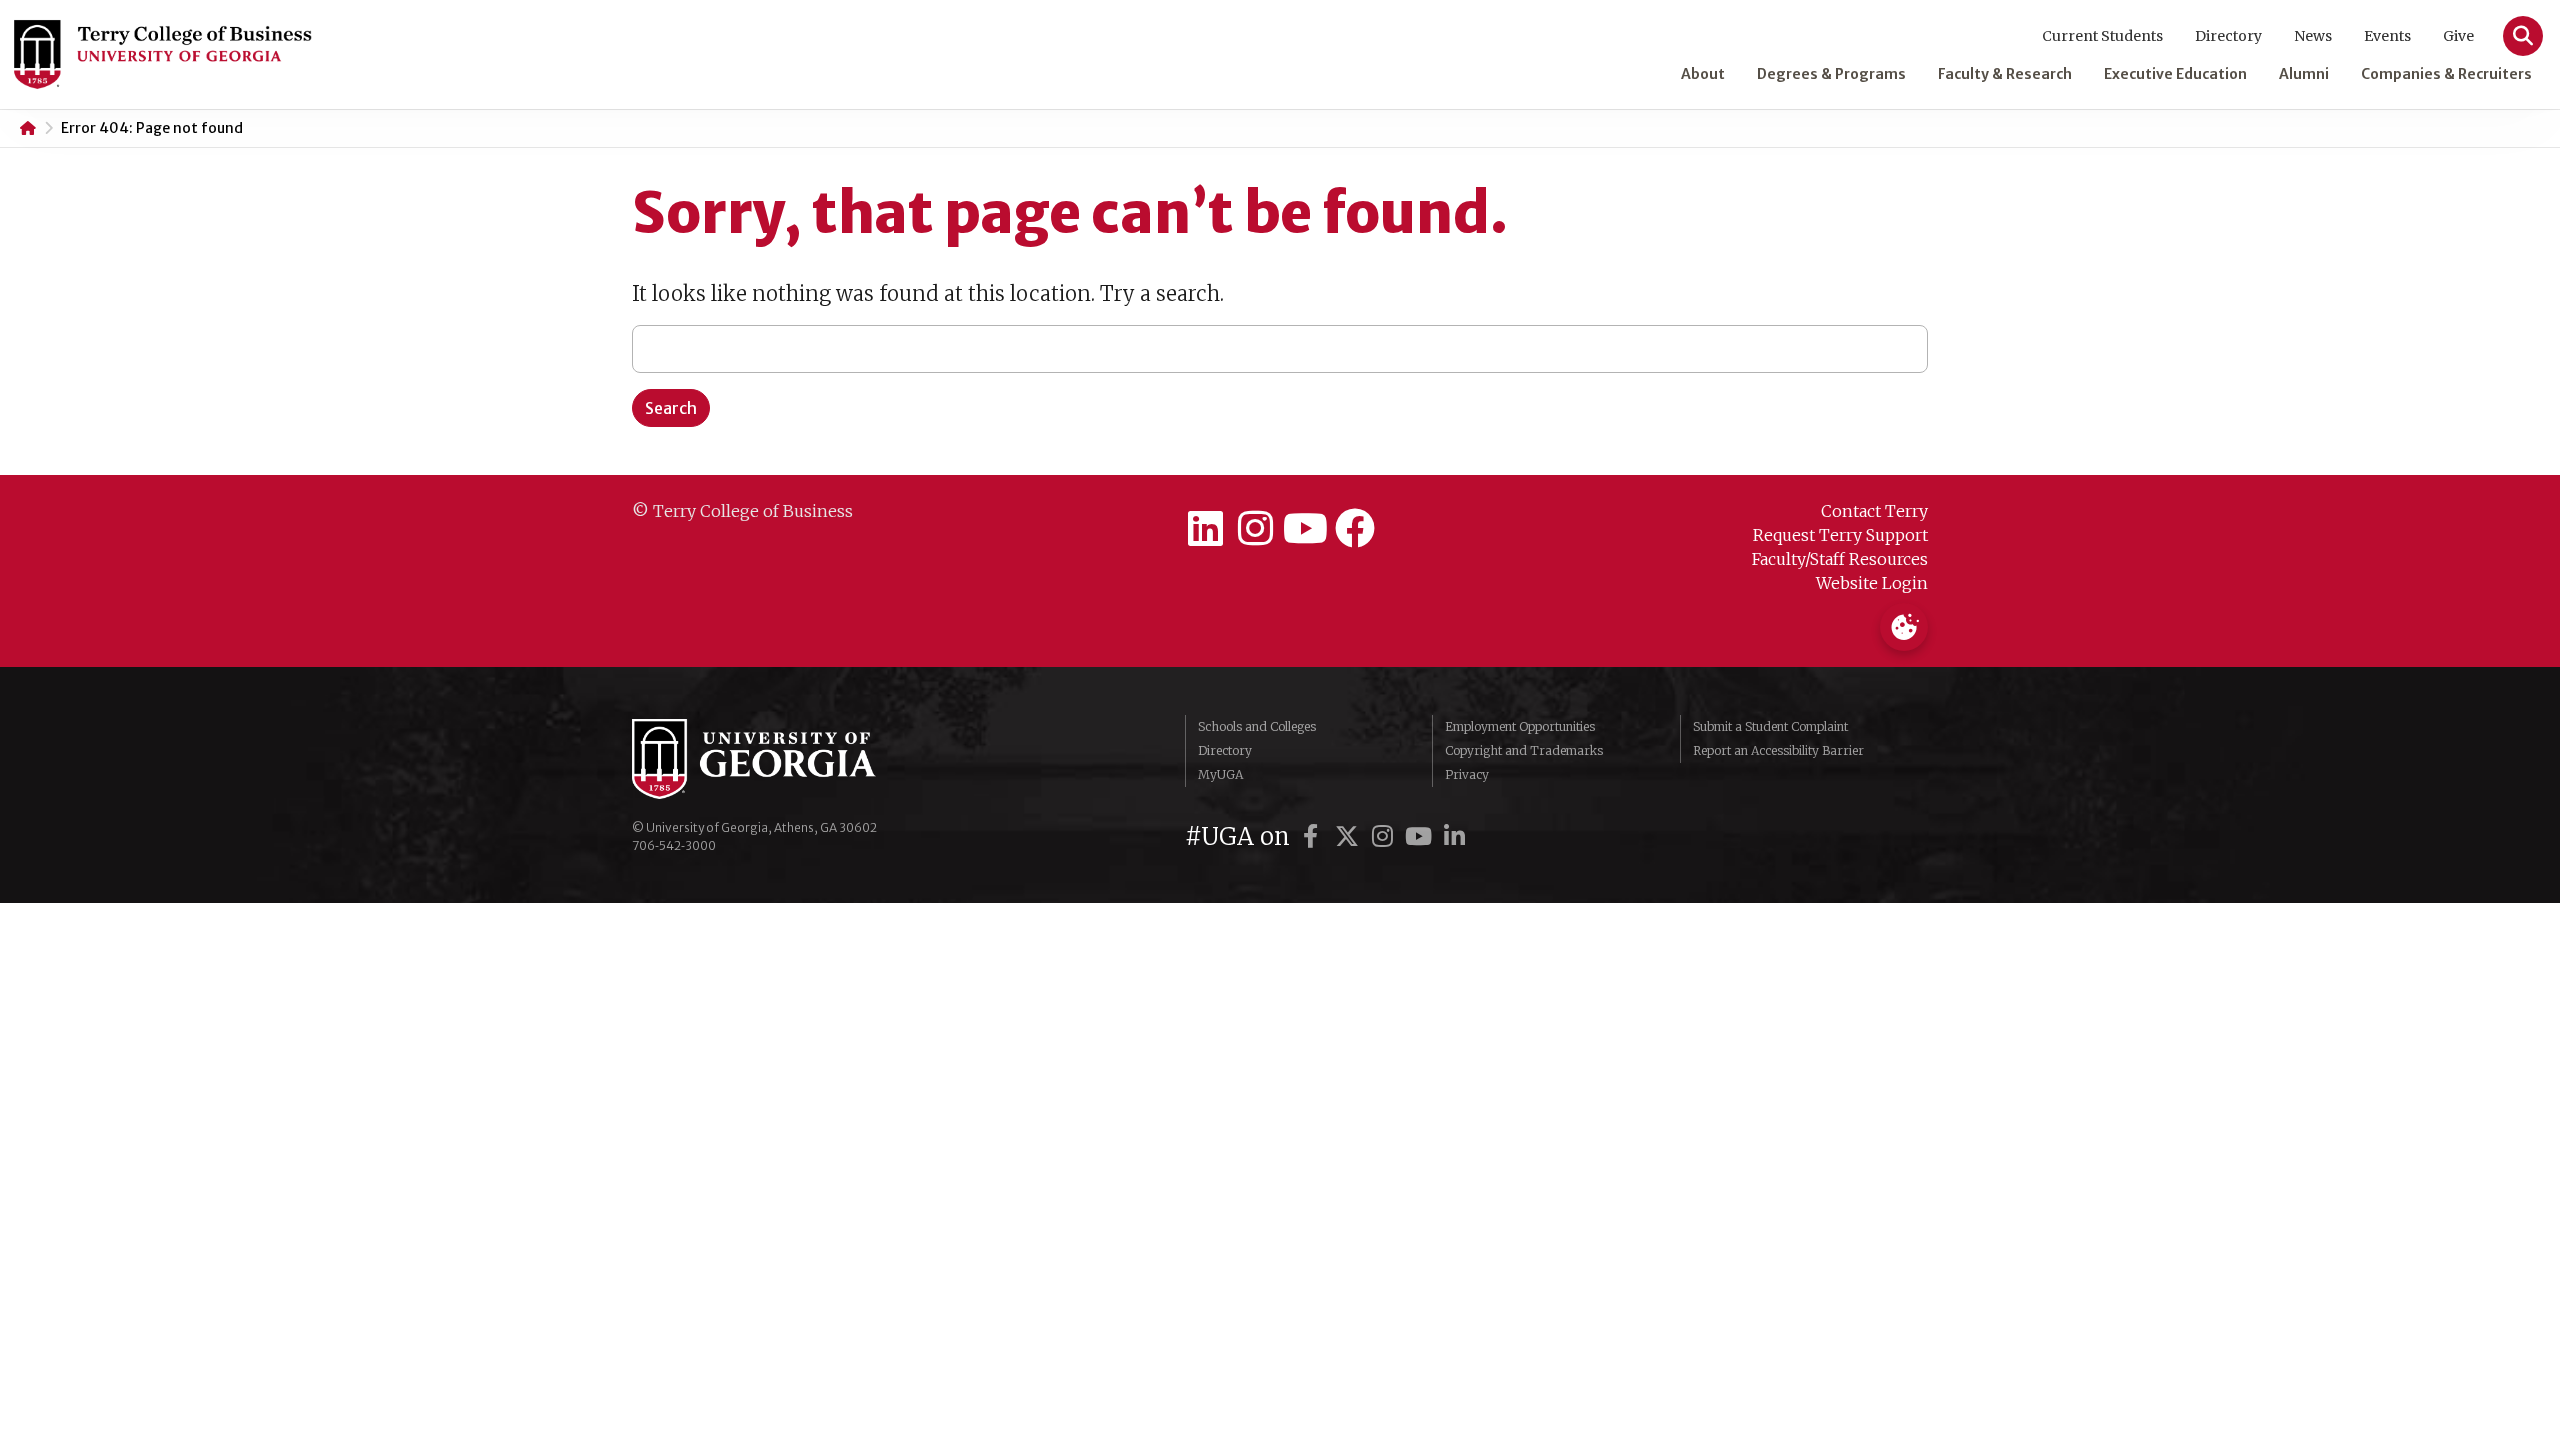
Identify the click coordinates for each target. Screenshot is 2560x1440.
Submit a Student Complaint (1770, 726)
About (1703, 74)
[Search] (2523, 36)
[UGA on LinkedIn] (1455, 836)
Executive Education (2175, 74)
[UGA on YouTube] (1422, 836)
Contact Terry (1874, 511)
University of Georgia (782, 759)
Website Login (1872, 583)
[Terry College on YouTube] (1305, 529)
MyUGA (1220, 774)
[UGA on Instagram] (1386, 836)
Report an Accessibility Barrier (1778, 750)
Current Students (2102, 36)
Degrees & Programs (1831, 74)
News (2313, 36)
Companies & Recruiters (2446, 74)
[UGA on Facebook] (1314, 836)
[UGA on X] (1350, 836)
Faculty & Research (2005, 74)
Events (2387, 36)
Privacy (1467, 774)
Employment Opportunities (1520, 726)
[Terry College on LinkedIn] (1205, 529)
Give (2458, 36)
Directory (2228, 36)
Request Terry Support (1840, 535)
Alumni (2304, 74)
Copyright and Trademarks (1524, 750)
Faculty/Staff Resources (1840, 559)
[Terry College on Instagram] (1255, 529)
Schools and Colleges (1257, 726)
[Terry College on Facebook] (1355, 529)
